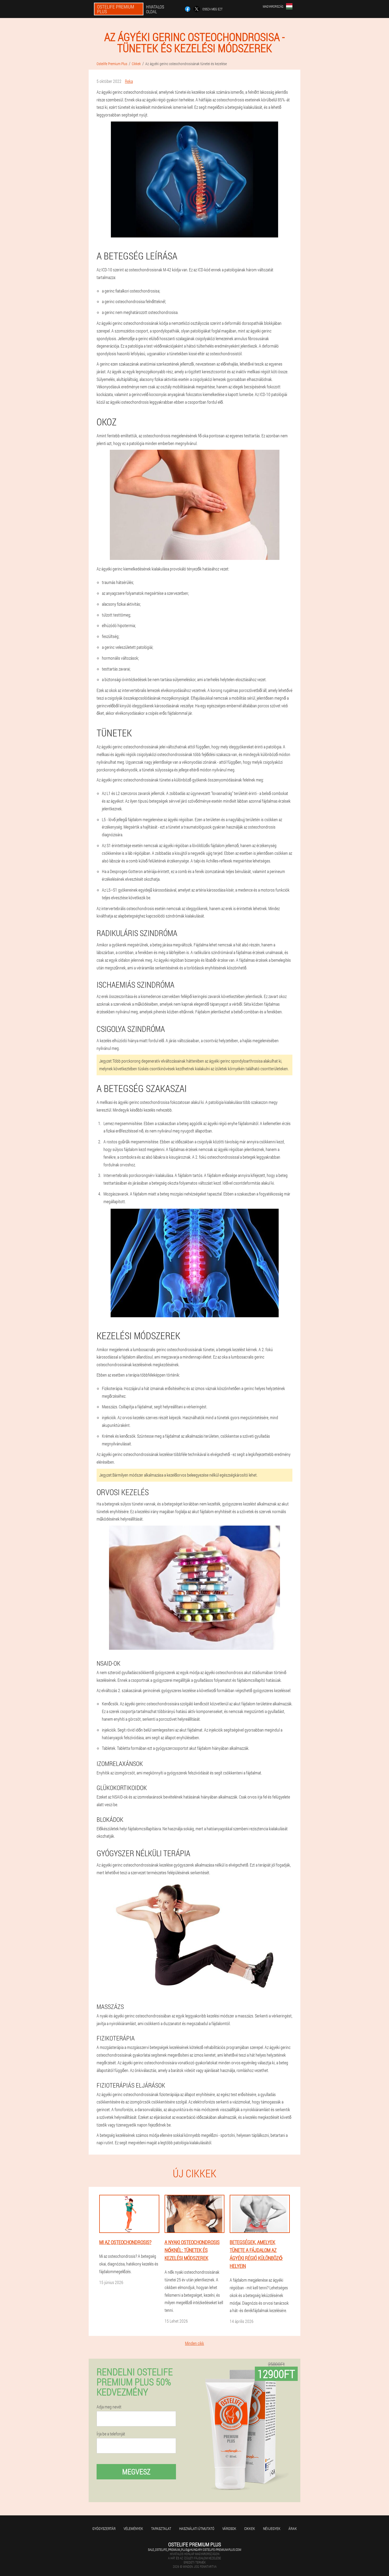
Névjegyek (272, 2528)
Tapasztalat (161, 2528)
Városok (229, 2528)
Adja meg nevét (109, 2407)
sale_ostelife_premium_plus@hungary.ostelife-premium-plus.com (195, 2550)
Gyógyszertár (104, 2528)
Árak (293, 2528)
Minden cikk (195, 2343)
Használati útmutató (197, 2528)
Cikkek (250, 2528)
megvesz (136, 2472)
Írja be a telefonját (111, 2434)
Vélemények (133, 2528)
